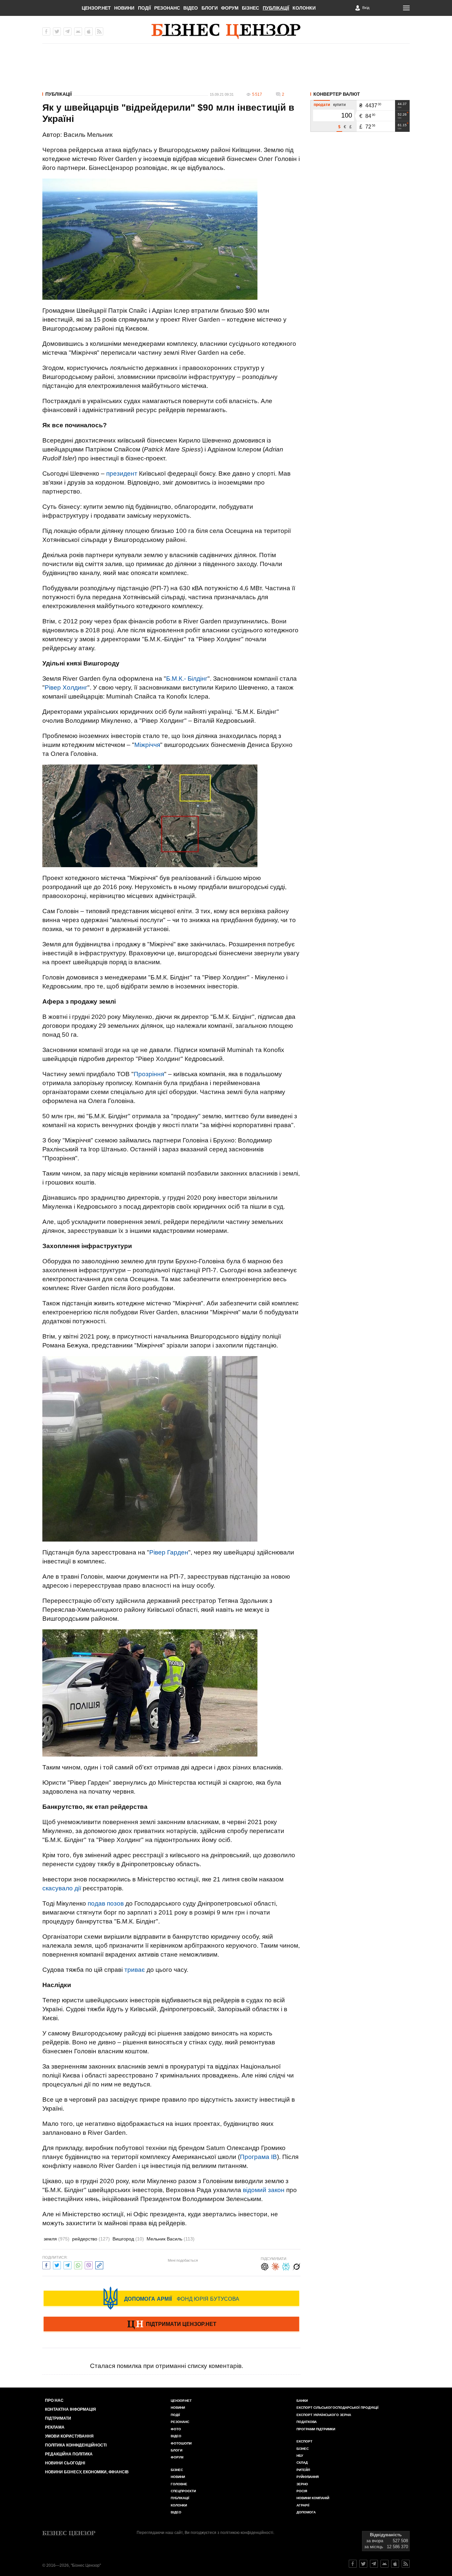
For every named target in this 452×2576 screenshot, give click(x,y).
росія (302, 2491)
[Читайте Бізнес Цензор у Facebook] (353, 2564)
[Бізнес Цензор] (226, 31)
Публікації (276, 8)
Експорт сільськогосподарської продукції (338, 2408)
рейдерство (91, 2239)
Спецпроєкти (183, 2491)
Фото (176, 2429)
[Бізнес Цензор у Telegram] (68, 31)
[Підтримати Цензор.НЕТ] (171, 2325)
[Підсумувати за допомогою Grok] (296, 2266)
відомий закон (264, 2190)
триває (135, 1970)
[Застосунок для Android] (78, 31)
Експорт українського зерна (324, 2415)
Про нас (54, 2400)
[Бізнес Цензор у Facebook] (46, 31)
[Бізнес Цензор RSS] (99, 31)
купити (339, 105)
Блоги (210, 8)
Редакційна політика (69, 2454)
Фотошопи (181, 2443)
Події (144, 8)
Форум (230, 8)
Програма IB (258, 2157)
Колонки (304, 8)
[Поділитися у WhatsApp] (78, 2264)
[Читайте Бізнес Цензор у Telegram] (374, 2564)
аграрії (303, 2505)
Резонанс (167, 8)
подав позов (106, 1903)
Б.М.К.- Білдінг (187, 679)
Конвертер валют (337, 94)
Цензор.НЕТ (96, 8)
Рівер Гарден (169, 1552)
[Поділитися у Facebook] (46, 2264)
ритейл (303, 2470)
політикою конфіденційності (247, 2533)
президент (122, 473)
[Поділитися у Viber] (89, 2264)
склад (302, 2463)
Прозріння (149, 1074)
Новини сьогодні (65, 2463)
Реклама (55, 2427)
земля (57, 2239)
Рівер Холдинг (66, 687)
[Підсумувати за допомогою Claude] (275, 2266)
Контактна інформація (70, 2409)
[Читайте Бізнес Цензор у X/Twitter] (363, 2564)
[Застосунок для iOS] (89, 31)
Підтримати (58, 2418)
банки (302, 2401)
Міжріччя (147, 745)
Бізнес (250, 8)
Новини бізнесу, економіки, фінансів (87, 2472)
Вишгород (128, 2239)
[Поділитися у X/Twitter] (57, 2264)
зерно (302, 2484)
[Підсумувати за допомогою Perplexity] (286, 2266)
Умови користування (69, 2436)
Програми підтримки (316, 2429)
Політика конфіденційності (76, 2445)
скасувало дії (62, 1888)
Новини (124, 8)
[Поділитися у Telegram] (68, 2264)
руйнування (308, 2477)
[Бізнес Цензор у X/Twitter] (57, 31)
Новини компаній (313, 2498)
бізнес (303, 2449)
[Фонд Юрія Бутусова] (171, 2298)
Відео (191, 8)
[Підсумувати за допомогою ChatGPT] (265, 2266)
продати (322, 105)
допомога (306, 2512)
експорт (304, 2441)
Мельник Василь (171, 2239)
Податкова (307, 2422)
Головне (179, 2484)
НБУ (300, 2456)
